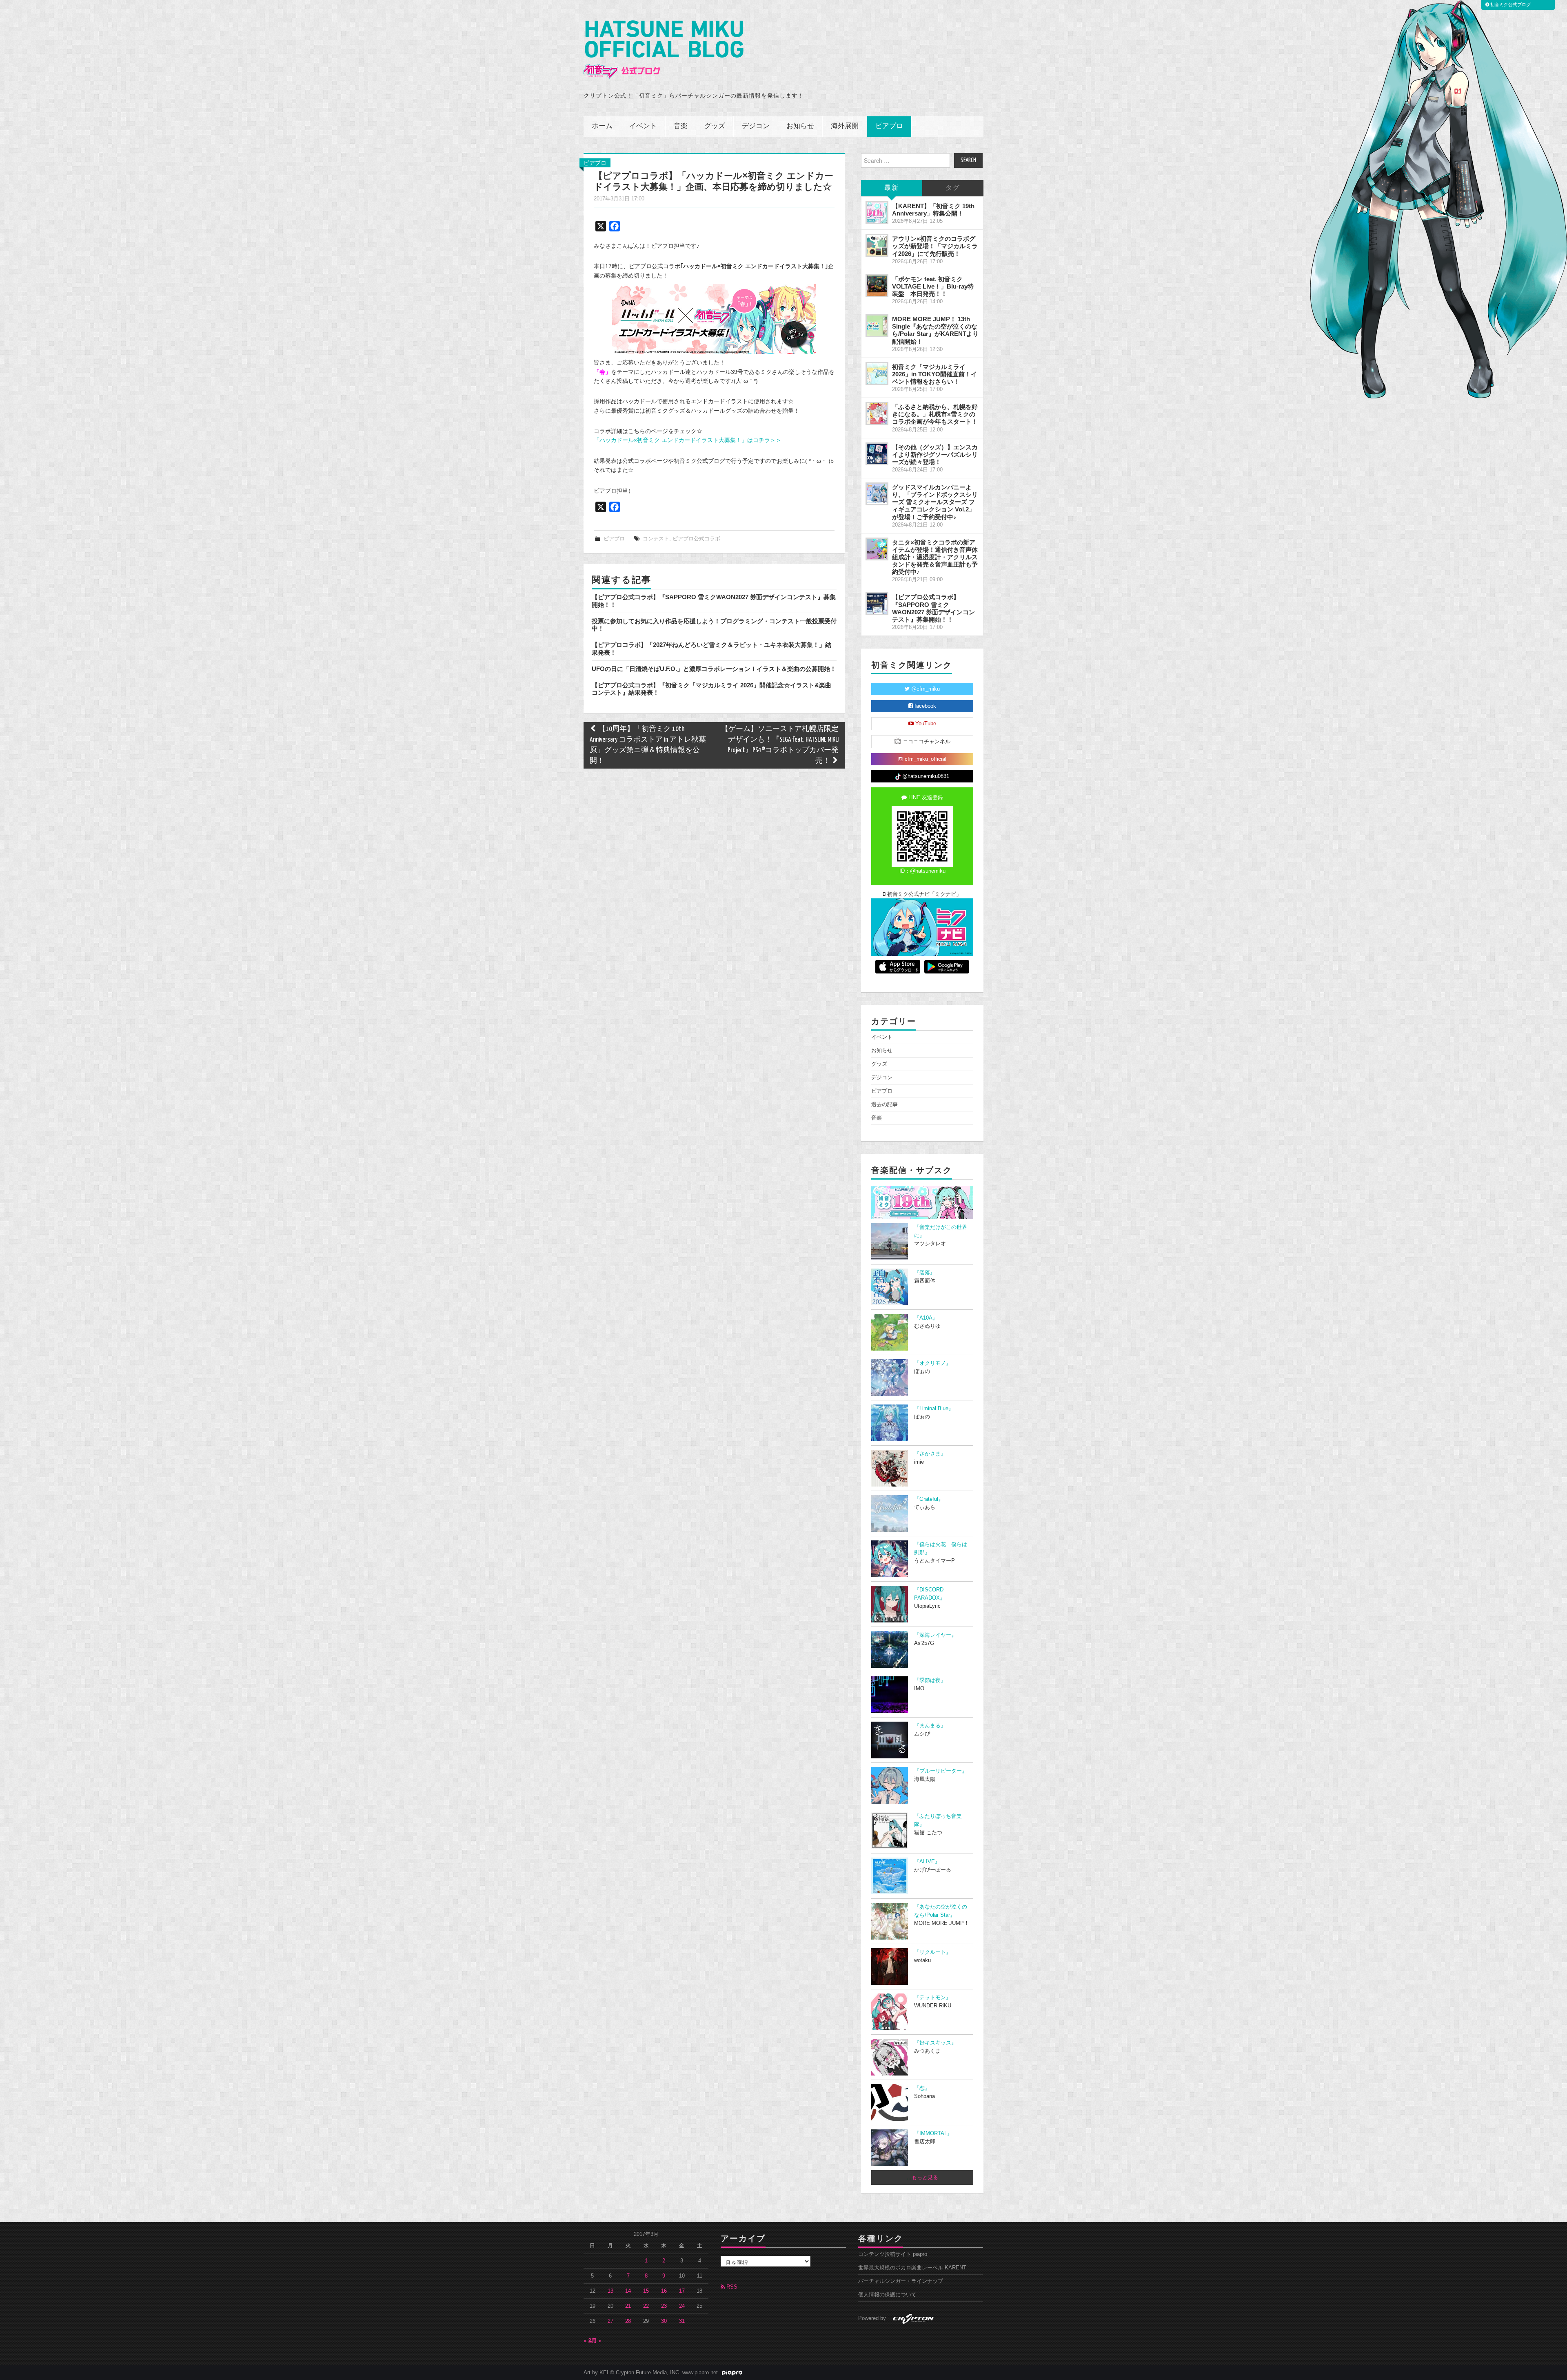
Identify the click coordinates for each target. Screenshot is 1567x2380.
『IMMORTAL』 (933, 2133)
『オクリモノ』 (933, 1363)
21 (628, 2306)
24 (682, 2306)
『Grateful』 (929, 1499)
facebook (924, 706)
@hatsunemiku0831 (925, 776)
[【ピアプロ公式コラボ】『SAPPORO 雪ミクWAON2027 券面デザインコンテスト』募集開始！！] (877, 604)
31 (682, 2321)
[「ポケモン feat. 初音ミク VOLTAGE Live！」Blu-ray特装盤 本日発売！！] (877, 286)
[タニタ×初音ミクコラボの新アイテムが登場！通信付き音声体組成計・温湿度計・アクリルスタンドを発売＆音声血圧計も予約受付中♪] (877, 549)
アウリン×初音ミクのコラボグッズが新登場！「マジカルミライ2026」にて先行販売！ (935, 246)
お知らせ (800, 126)
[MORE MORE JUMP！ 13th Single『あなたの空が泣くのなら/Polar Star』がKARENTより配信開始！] (877, 326)
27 (610, 2321)
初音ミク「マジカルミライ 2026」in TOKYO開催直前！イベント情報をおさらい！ (934, 374)
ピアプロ (889, 126)
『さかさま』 (930, 1454)
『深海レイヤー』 (935, 1635)
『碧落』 (925, 1273)
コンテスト (656, 539)
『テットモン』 (933, 1998)
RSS (731, 2287)
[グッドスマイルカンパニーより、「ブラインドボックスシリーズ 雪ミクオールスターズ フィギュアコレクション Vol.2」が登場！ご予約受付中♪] (877, 494)
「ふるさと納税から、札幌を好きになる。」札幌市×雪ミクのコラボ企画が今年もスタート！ (935, 414)
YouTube (925, 724)
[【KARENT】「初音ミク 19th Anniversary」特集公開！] (877, 213)
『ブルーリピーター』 (941, 1771)
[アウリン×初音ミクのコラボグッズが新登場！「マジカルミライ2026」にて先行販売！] (877, 245)
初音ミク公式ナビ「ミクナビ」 (923, 894)
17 (682, 2291)
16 (664, 2291)
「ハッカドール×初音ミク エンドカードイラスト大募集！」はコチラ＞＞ (688, 440)
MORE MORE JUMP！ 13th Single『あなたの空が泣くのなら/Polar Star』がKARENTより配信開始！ (935, 330)
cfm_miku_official (925, 759)
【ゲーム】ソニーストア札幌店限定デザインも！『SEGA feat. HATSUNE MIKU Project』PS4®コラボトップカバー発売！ (780, 745)
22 (646, 2306)
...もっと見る (922, 2178)
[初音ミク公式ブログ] (664, 50)
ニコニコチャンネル (926, 742)
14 (628, 2291)
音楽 (681, 126)
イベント (643, 126)
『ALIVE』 (927, 1862)
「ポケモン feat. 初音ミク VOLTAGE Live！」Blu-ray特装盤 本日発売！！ (933, 286)
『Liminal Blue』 (934, 1409)
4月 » (595, 2341)
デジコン (756, 126)
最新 (892, 188)
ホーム (602, 126)
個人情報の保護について (887, 2295)
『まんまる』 (930, 1726)
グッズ (715, 126)
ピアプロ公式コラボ (696, 539)
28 (628, 2321)
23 (664, 2306)
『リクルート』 (933, 1952)
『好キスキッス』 (935, 2043)
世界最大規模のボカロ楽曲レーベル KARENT (912, 2268)
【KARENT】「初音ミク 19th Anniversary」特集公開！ (933, 210)
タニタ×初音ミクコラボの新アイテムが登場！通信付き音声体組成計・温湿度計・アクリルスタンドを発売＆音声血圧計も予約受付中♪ (935, 557)
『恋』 (922, 2088)
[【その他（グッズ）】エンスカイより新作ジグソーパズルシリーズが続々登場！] (877, 454)
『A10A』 (926, 1318)
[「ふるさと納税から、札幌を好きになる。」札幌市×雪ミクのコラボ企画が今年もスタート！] (877, 413)
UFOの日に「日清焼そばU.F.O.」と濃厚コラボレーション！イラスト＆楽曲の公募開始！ (714, 669)
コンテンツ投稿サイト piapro (893, 2254)
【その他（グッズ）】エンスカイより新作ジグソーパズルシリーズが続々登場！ (935, 454)
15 (646, 2291)
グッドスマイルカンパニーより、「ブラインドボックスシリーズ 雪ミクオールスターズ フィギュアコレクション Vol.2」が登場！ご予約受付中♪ (935, 502)
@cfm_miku (925, 689)
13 (610, 2291)
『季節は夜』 (930, 1680)
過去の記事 (884, 1104)
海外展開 (845, 126)
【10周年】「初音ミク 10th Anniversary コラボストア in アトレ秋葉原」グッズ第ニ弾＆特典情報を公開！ (648, 745)
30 (664, 2321)
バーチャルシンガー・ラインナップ (901, 2281)
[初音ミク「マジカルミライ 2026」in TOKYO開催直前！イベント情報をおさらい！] (877, 373)
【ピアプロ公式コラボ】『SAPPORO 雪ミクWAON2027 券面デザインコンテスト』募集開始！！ (933, 608)
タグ (953, 188)
